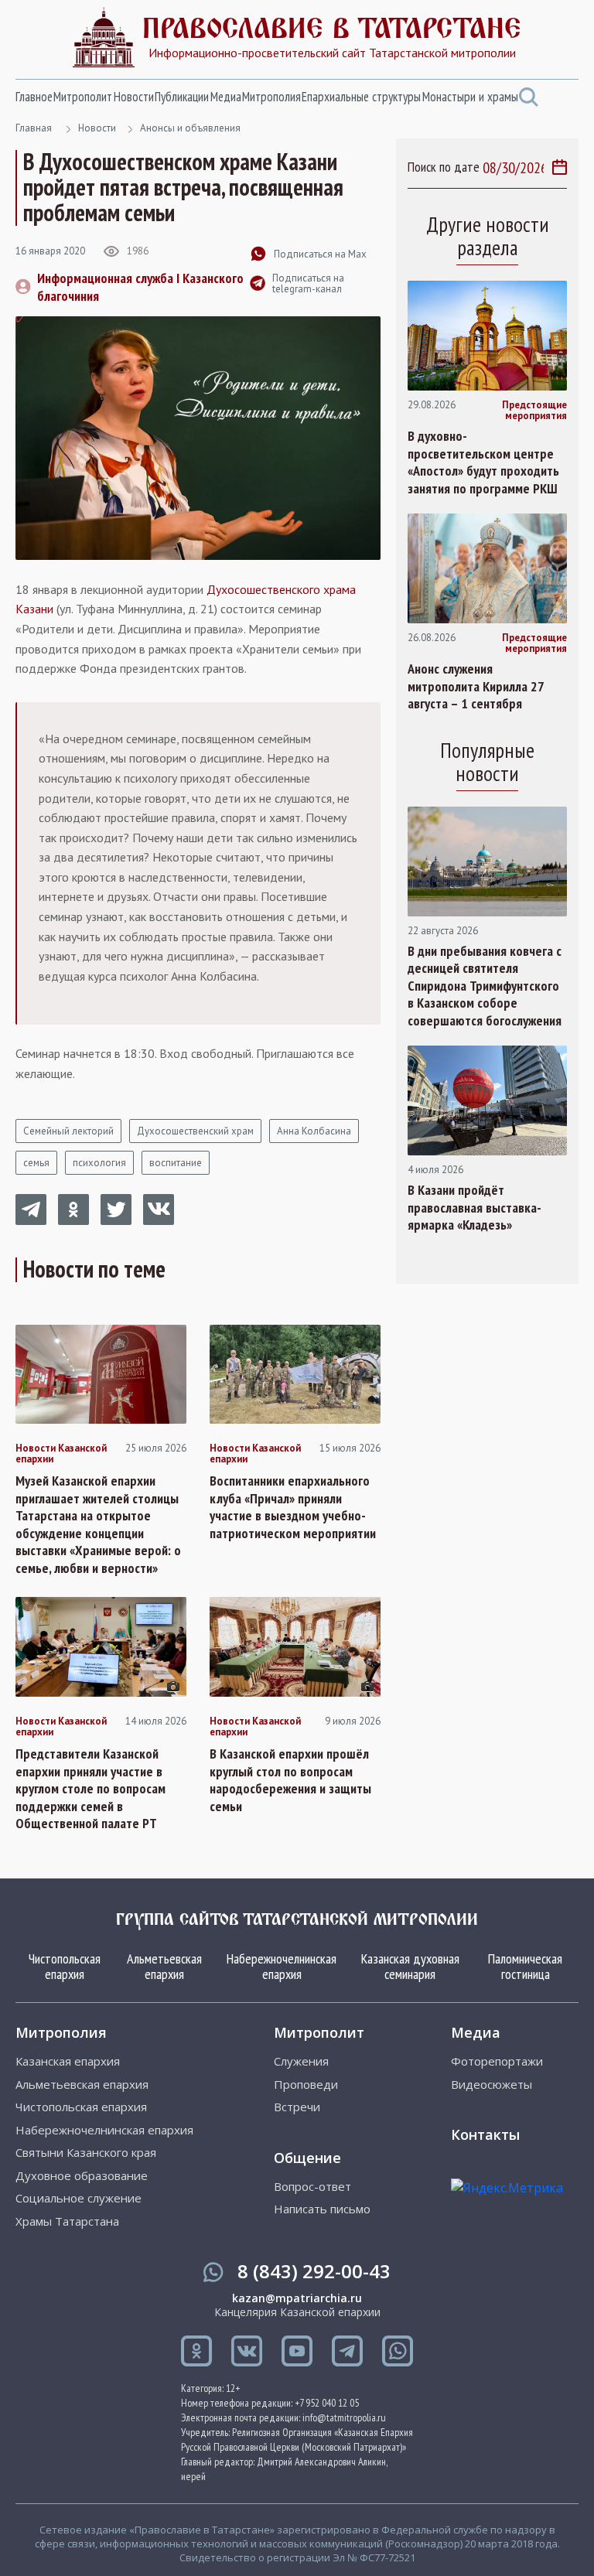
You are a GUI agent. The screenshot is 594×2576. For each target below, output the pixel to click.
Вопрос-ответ (312, 2187)
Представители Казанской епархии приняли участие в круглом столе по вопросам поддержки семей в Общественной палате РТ (90, 1789)
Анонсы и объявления (190, 128)
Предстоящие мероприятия (534, 411)
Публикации (182, 97)
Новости (134, 97)
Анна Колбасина (314, 1131)
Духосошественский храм (195, 1131)
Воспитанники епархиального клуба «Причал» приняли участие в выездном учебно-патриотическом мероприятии (293, 1507)
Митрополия (271, 97)
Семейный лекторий (68, 1131)
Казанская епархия (68, 2061)
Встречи (297, 2107)
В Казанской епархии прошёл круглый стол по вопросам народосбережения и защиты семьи (290, 1780)
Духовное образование (82, 2176)
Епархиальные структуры (361, 97)
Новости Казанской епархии (61, 1454)
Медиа (226, 97)
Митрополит (83, 97)
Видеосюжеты (492, 2085)
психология (99, 1163)
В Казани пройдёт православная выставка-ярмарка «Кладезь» (475, 1208)
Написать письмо (322, 2209)
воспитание (176, 1163)
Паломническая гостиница (525, 1966)
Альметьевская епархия (164, 1966)
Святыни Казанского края (86, 2153)
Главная (34, 128)
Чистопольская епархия (65, 1966)
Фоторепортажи (497, 2061)
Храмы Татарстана (67, 2221)
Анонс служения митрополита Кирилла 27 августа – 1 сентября (476, 686)
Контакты (485, 2134)
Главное (34, 97)
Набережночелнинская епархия (282, 1966)
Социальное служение (79, 2198)
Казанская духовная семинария (410, 1966)
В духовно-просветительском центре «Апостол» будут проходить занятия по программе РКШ (483, 462)
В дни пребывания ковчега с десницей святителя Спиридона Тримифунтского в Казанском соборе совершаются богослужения (485, 986)
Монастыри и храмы (470, 97)
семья (36, 1163)
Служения (301, 2061)
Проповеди (306, 2085)
